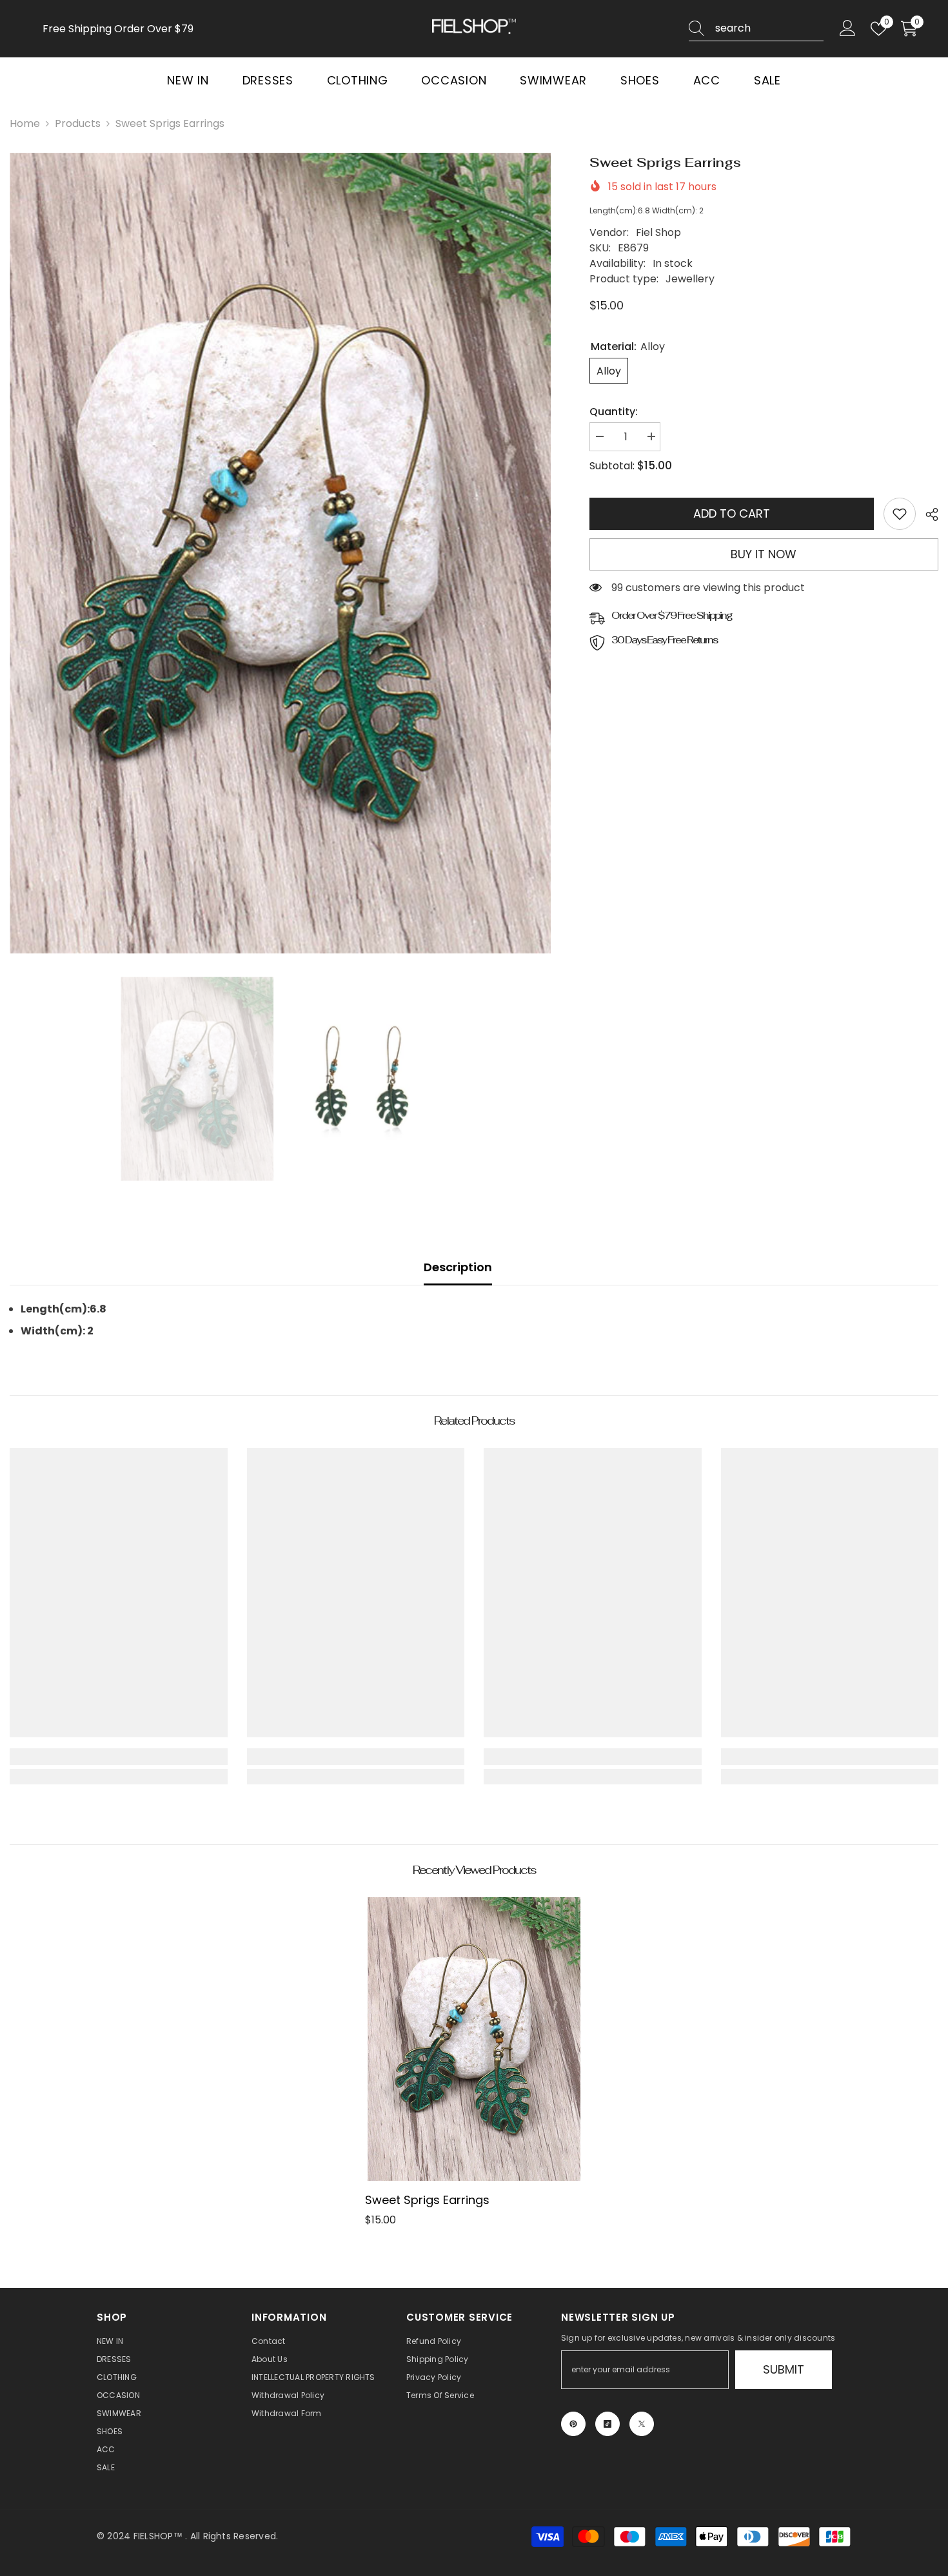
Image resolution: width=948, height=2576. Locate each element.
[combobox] (769, 28)
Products (78, 123)
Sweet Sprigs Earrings (427, 2200)
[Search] (756, 29)
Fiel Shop (658, 232)
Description (458, 1267)
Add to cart (732, 513)
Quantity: (614, 412)
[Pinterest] (573, 2424)
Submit (784, 2369)
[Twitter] (642, 2424)
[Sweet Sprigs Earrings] (474, 2039)
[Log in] (848, 29)
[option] (280, 553)
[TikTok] (607, 2424)
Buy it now (764, 554)
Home (25, 123)
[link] (900, 514)
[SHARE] (927, 514)
